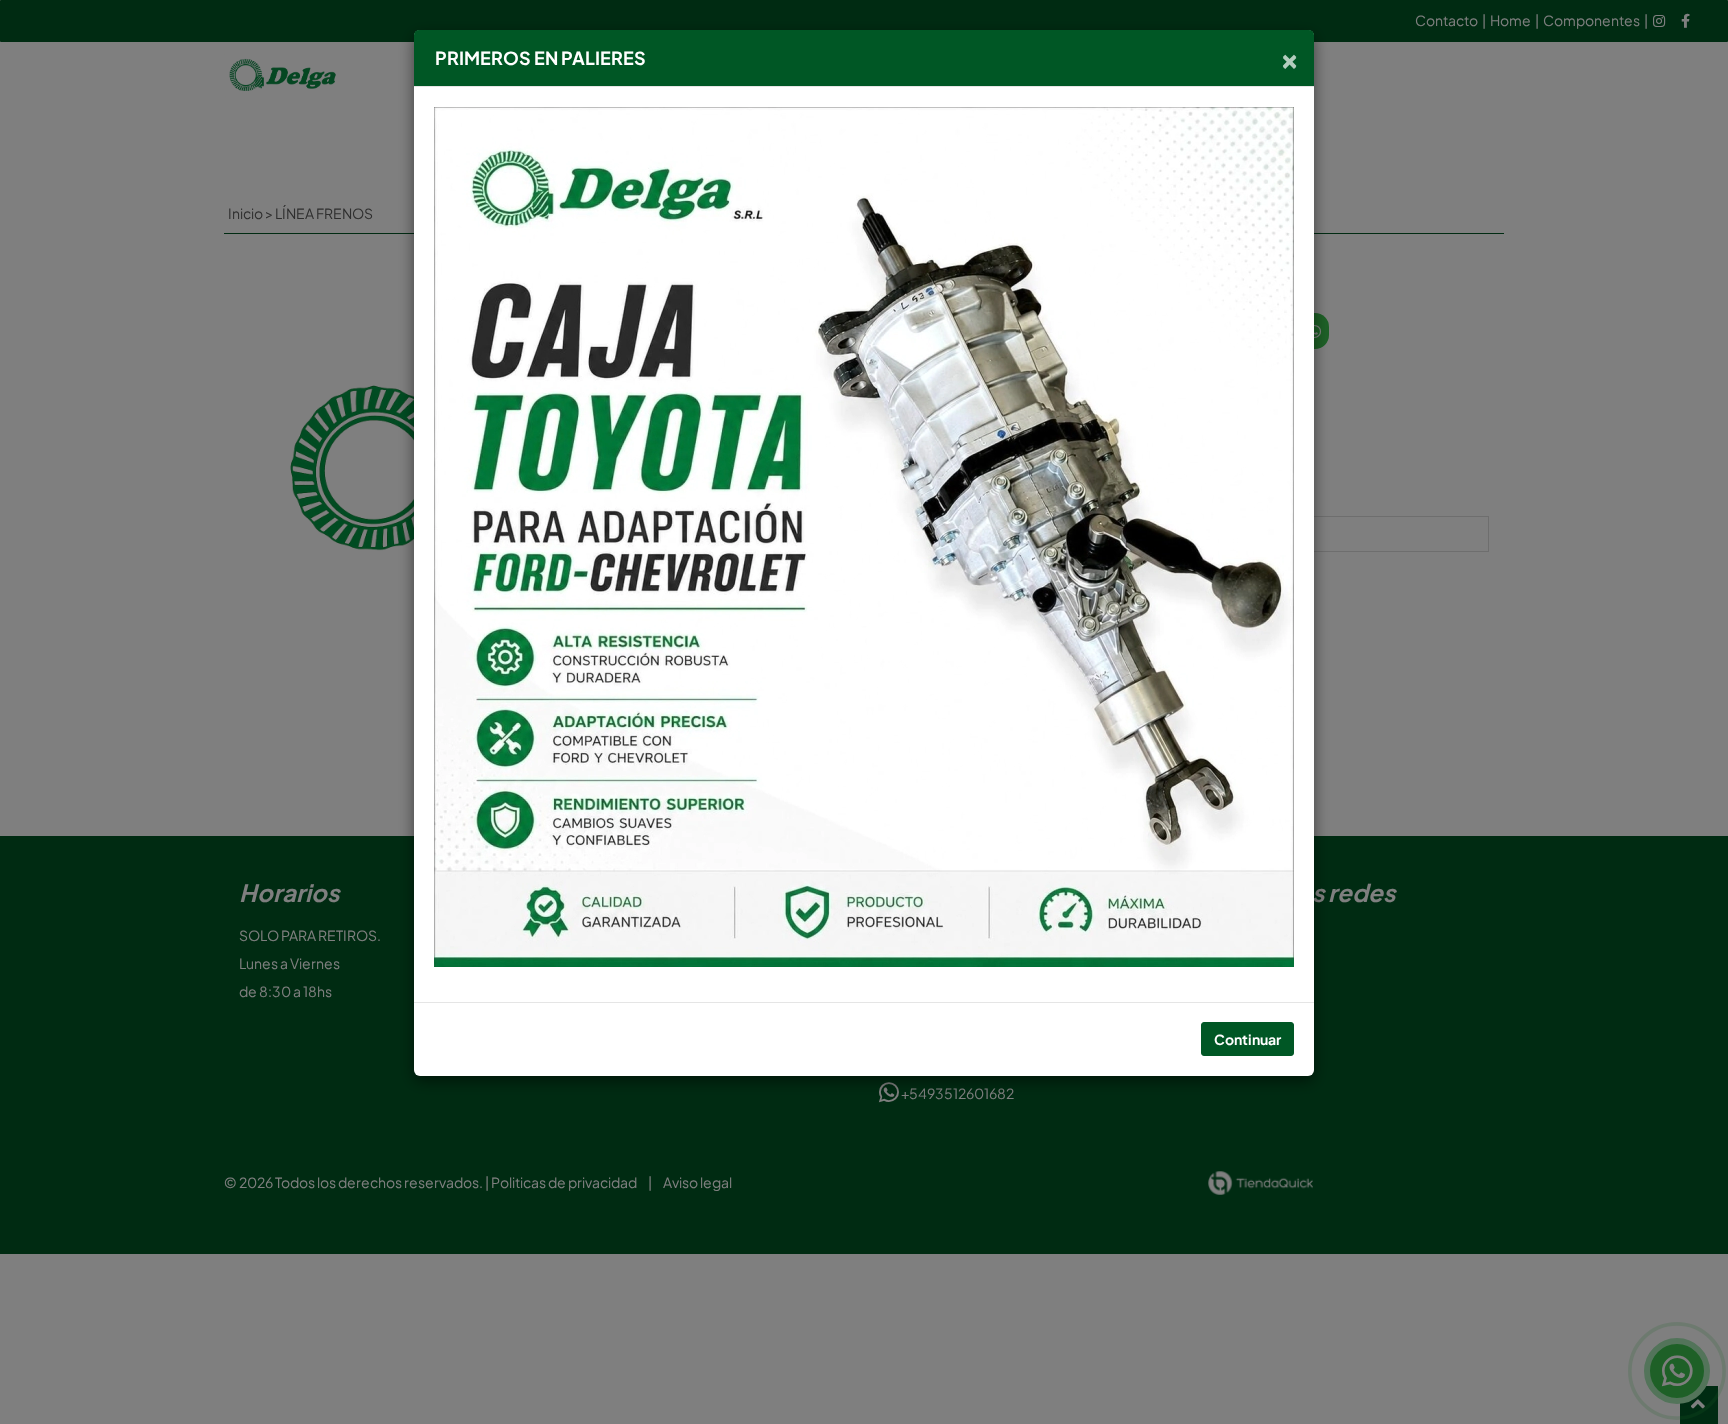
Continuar (1247, 1039)
